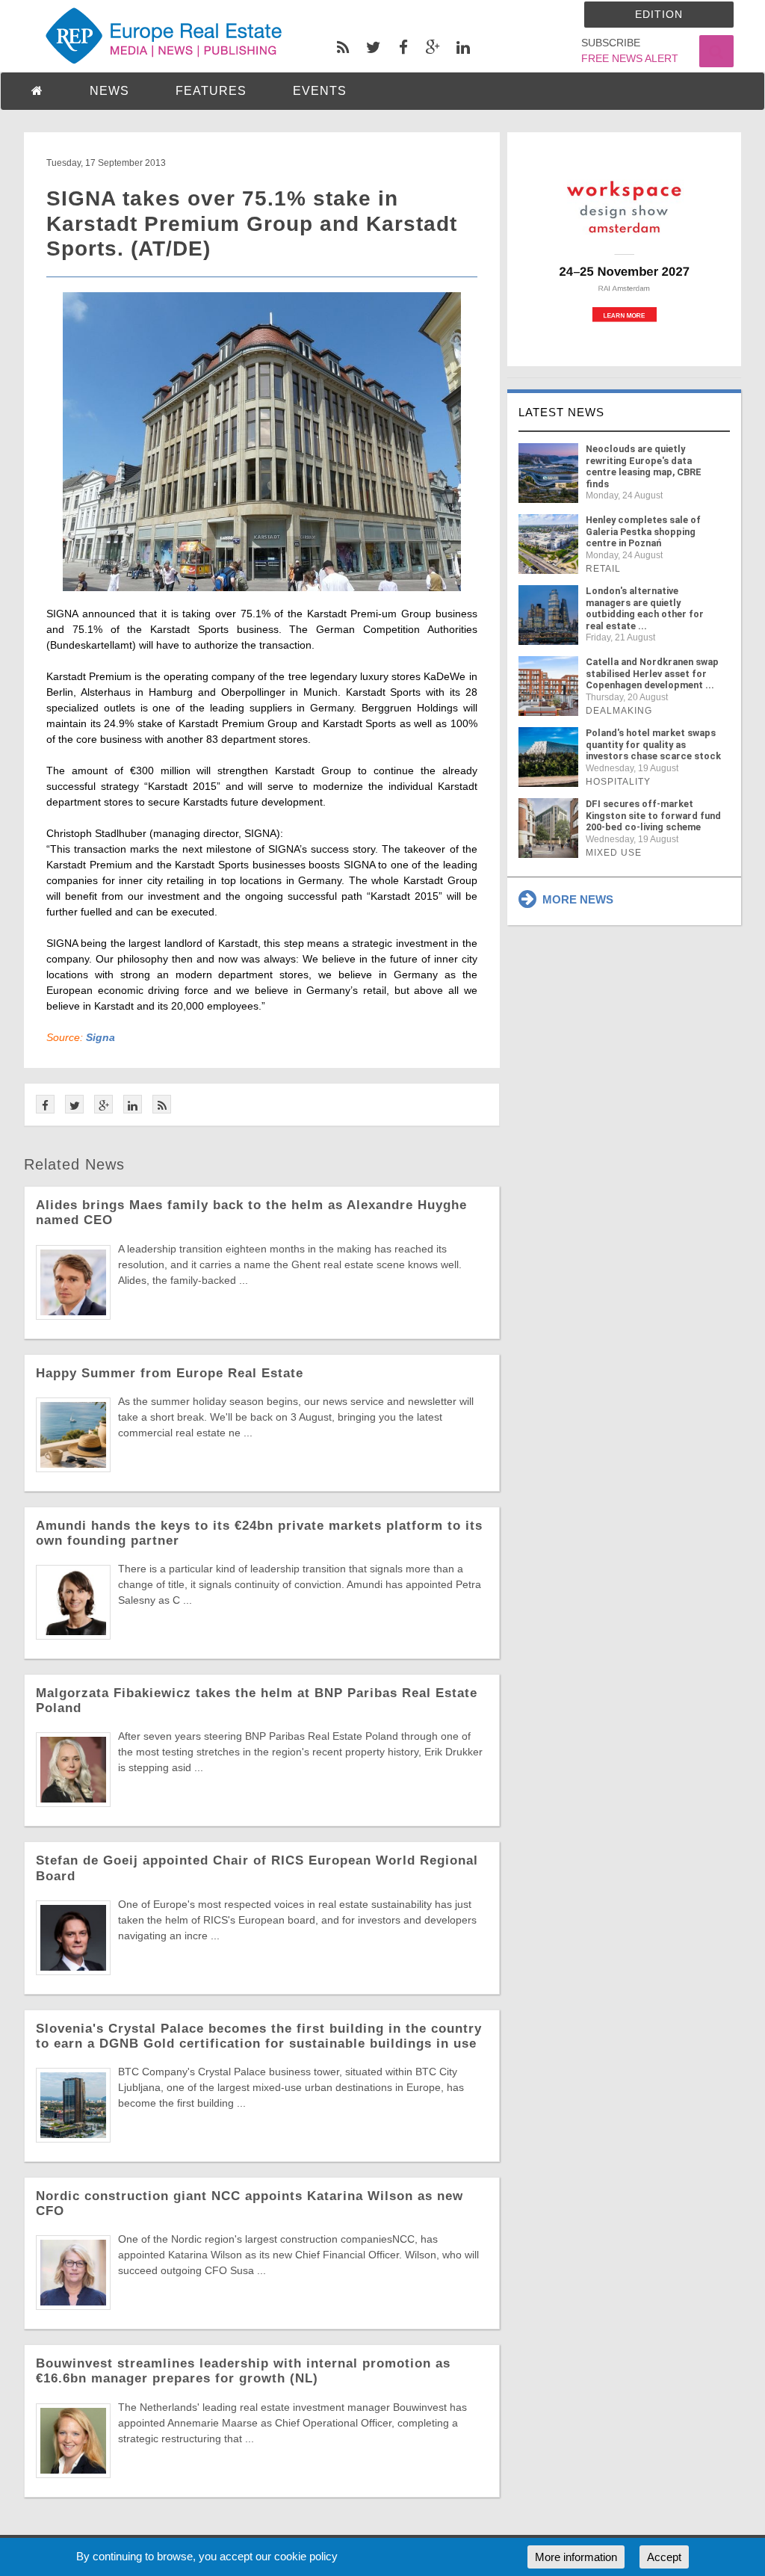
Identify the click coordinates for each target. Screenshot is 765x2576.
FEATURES (211, 91)
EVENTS (320, 91)
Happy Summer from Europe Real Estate (170, 1373)
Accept (664, 2557)
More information (576, 2557)
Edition (659, 14)
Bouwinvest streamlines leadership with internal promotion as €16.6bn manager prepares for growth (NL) (243, 2371)
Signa (100, 1037)
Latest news (561, 412)
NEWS (109, 91)
